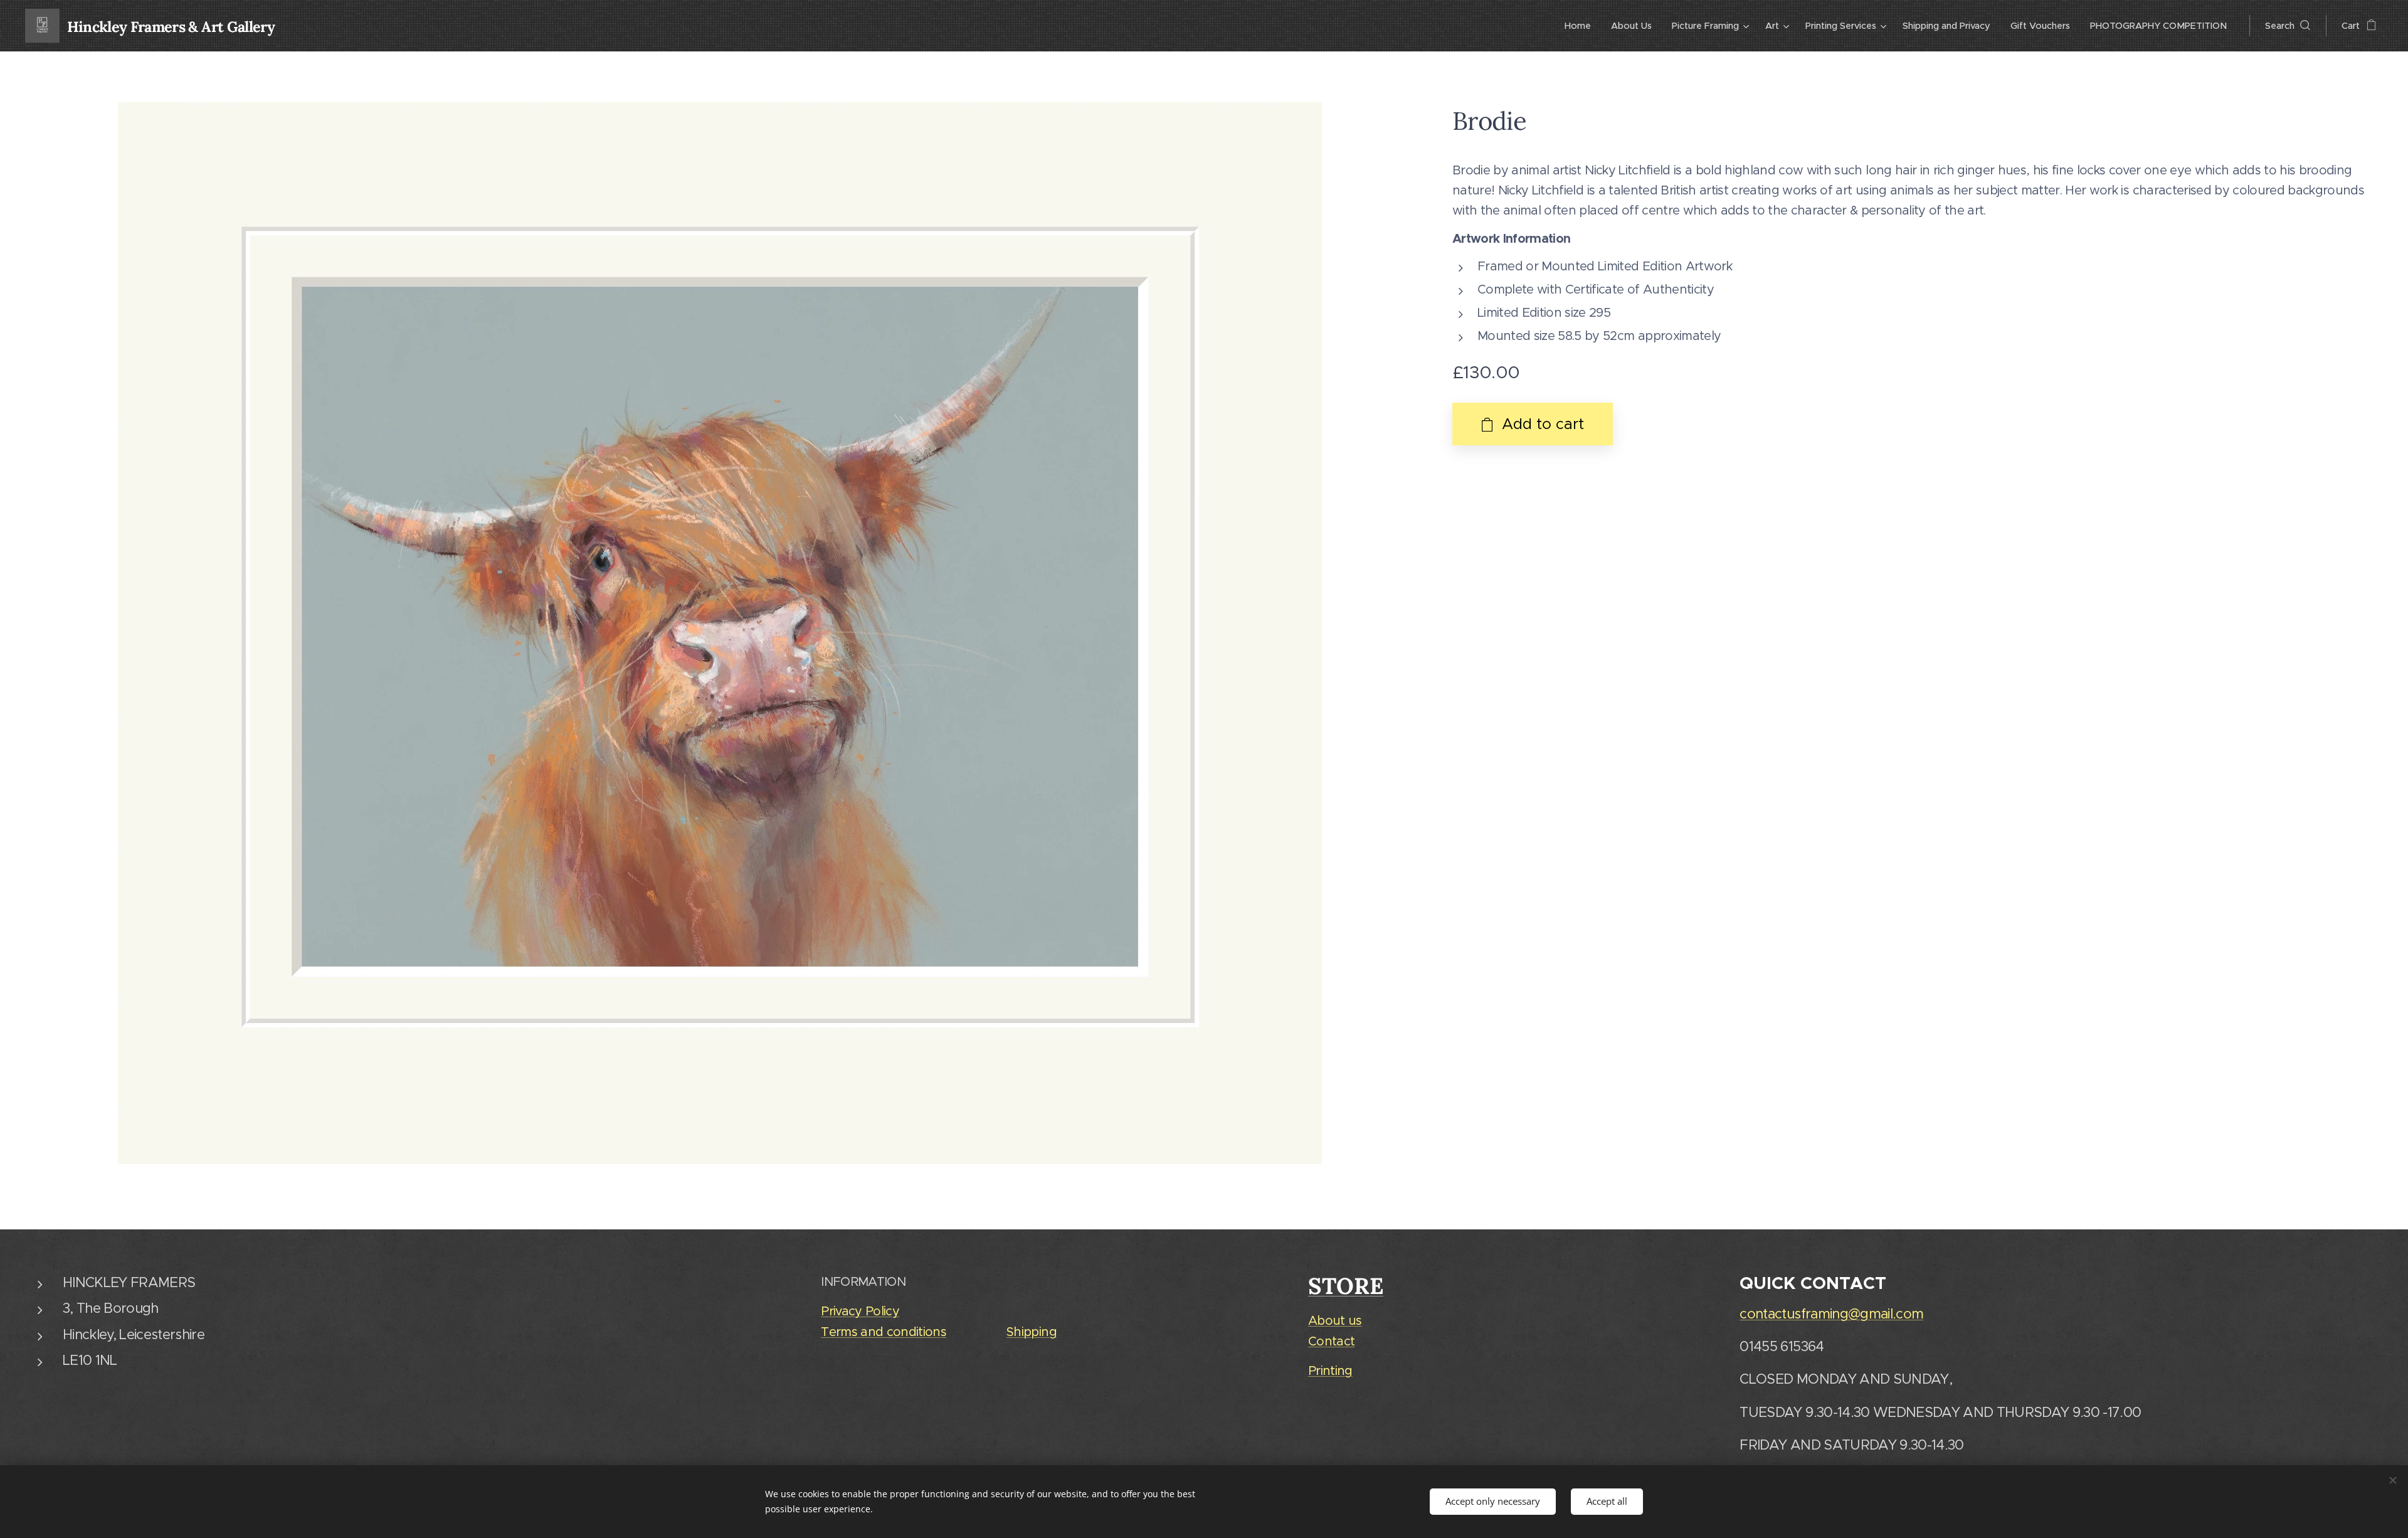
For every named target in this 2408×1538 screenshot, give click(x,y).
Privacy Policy (860, 1311)
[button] (2288, 26)
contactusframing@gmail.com (1831, 1314)
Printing (1330, 1371)
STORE (1346, 1286)
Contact (1331, 1341)
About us (1335, 1321)
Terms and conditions (884, 1332)
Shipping (1032, 1332)
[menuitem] (1581, 26)
